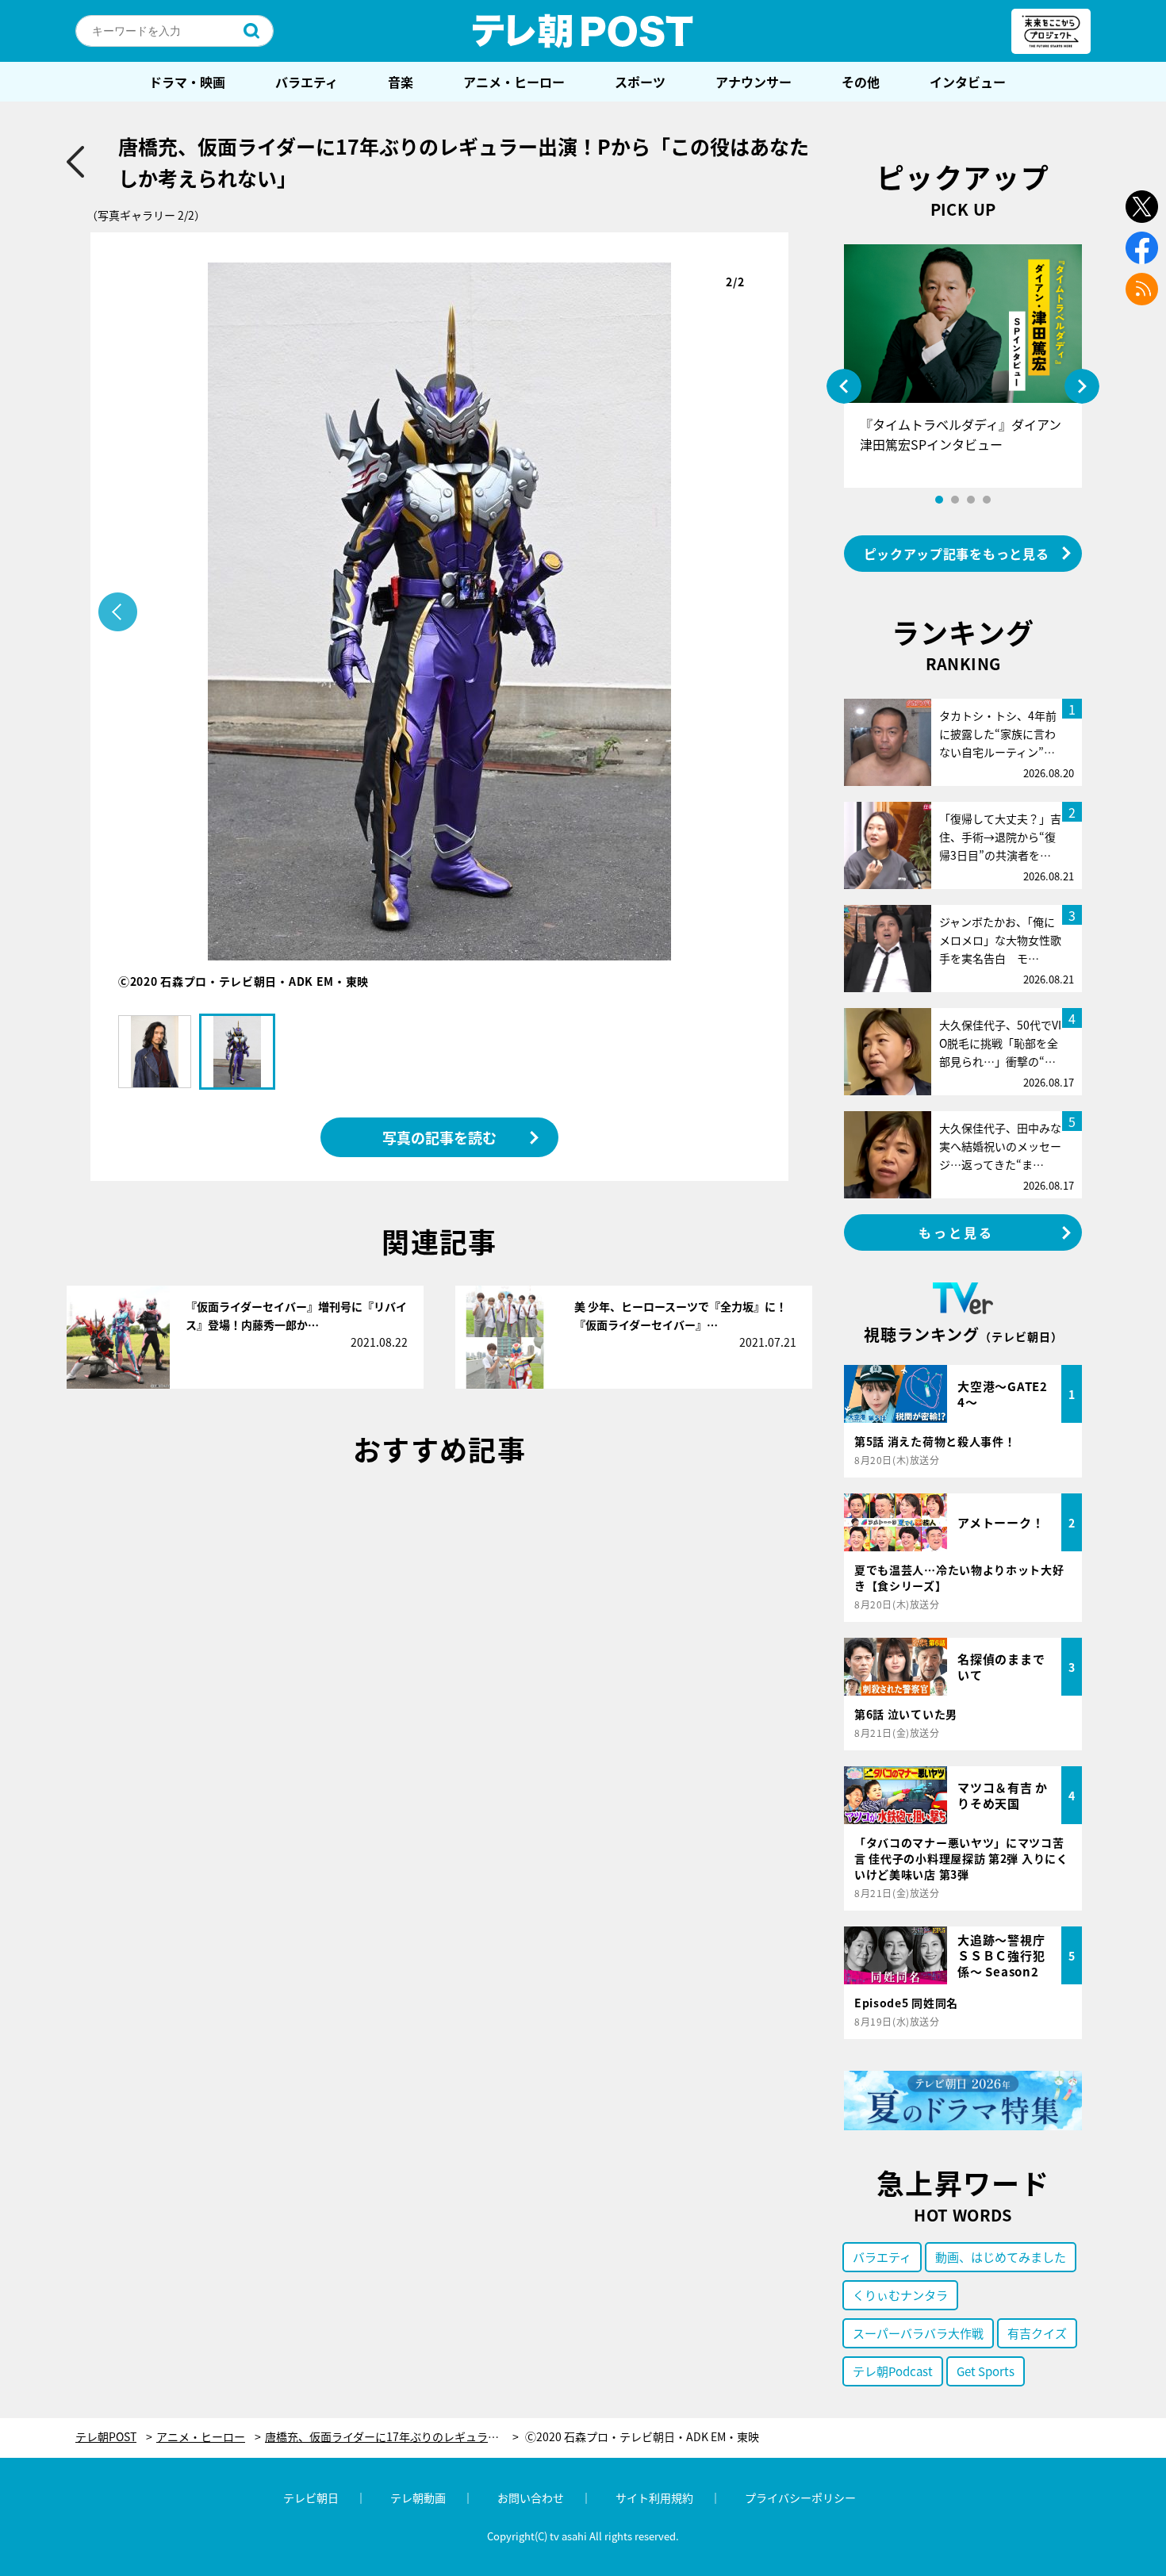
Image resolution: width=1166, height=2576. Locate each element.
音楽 (401, 82)
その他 (861, 82)
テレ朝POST (583, 31)
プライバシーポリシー (800, 2497)
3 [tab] (971, 500)
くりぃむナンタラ (900, 2295)
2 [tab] (955, 500)
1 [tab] (939, 500)
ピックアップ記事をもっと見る (957, 554)
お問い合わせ (531, 2497)
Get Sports (986, 2371)
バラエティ (307, 82)
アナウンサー (754, 82)
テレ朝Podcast (893, 2371)
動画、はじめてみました (1001, 2257)
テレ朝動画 (418, 2497)
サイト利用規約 (654, 2497)
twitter (1142, 207)
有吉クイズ (1037, 2333)
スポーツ (640, 82)
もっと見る (957, 1232)
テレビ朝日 (311, 2497)
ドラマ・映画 (187, 82)
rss (1142, 289)
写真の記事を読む (439, 1137)
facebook (1142, 248)
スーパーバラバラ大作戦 (918, 2333)
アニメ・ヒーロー (514, 82)
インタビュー (968, 82)
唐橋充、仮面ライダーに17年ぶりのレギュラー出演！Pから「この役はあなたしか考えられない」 (392, 2437)
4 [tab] (987, 500)
